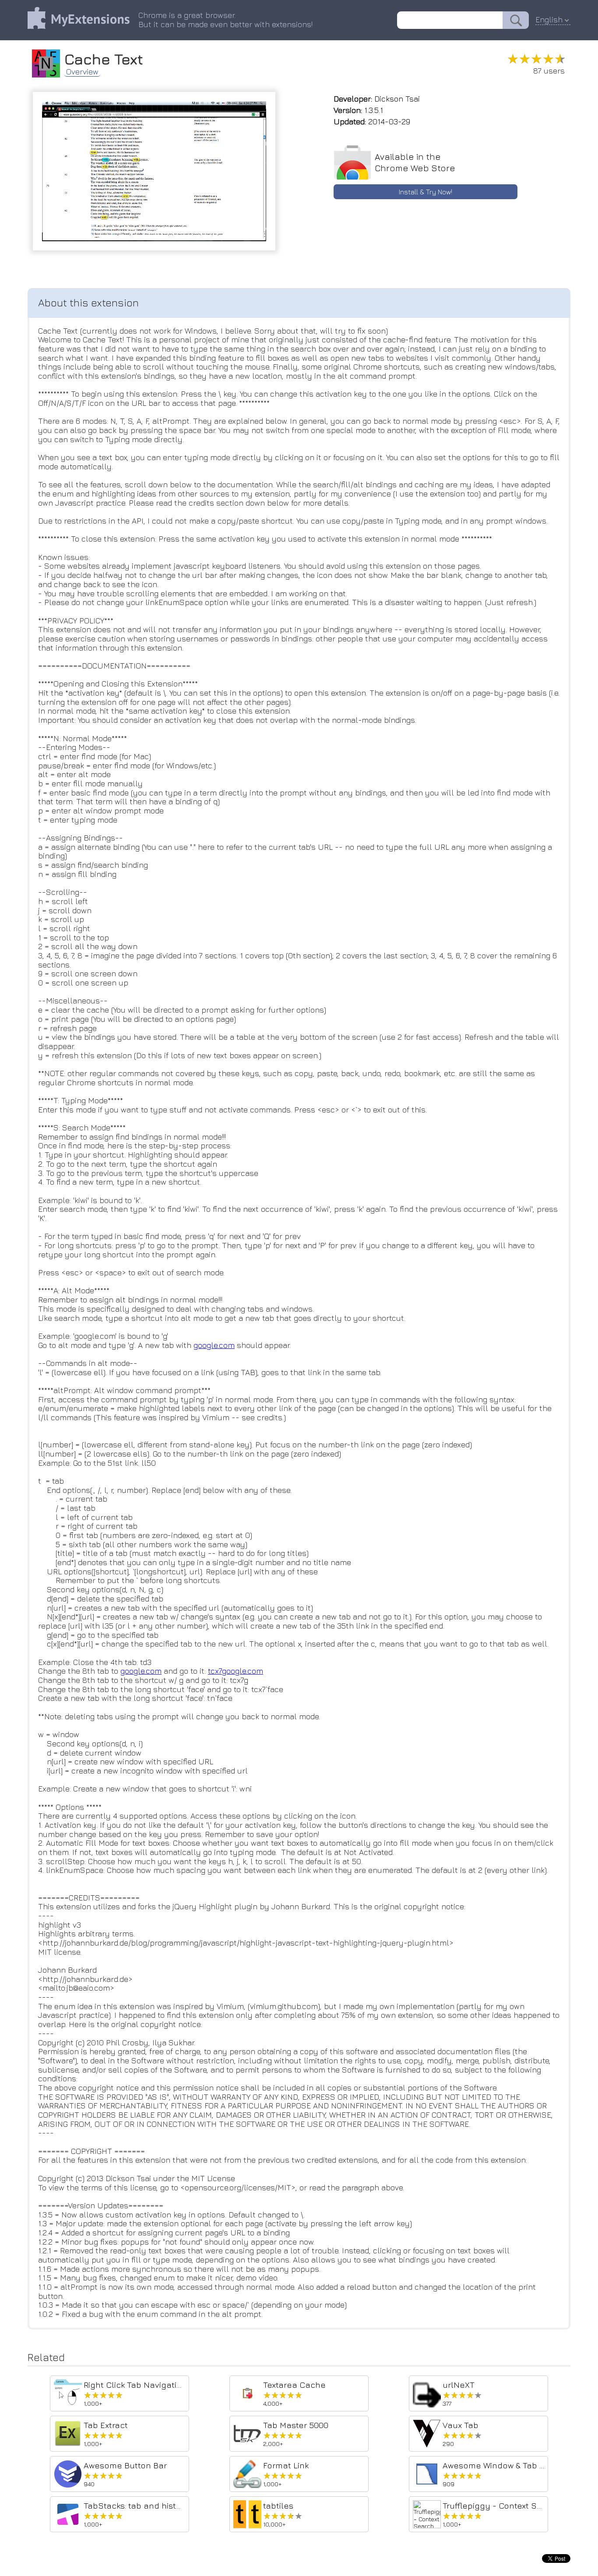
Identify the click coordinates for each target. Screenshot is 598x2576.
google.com (214, 1345)
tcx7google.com (236, 1671)
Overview (82, 72)
